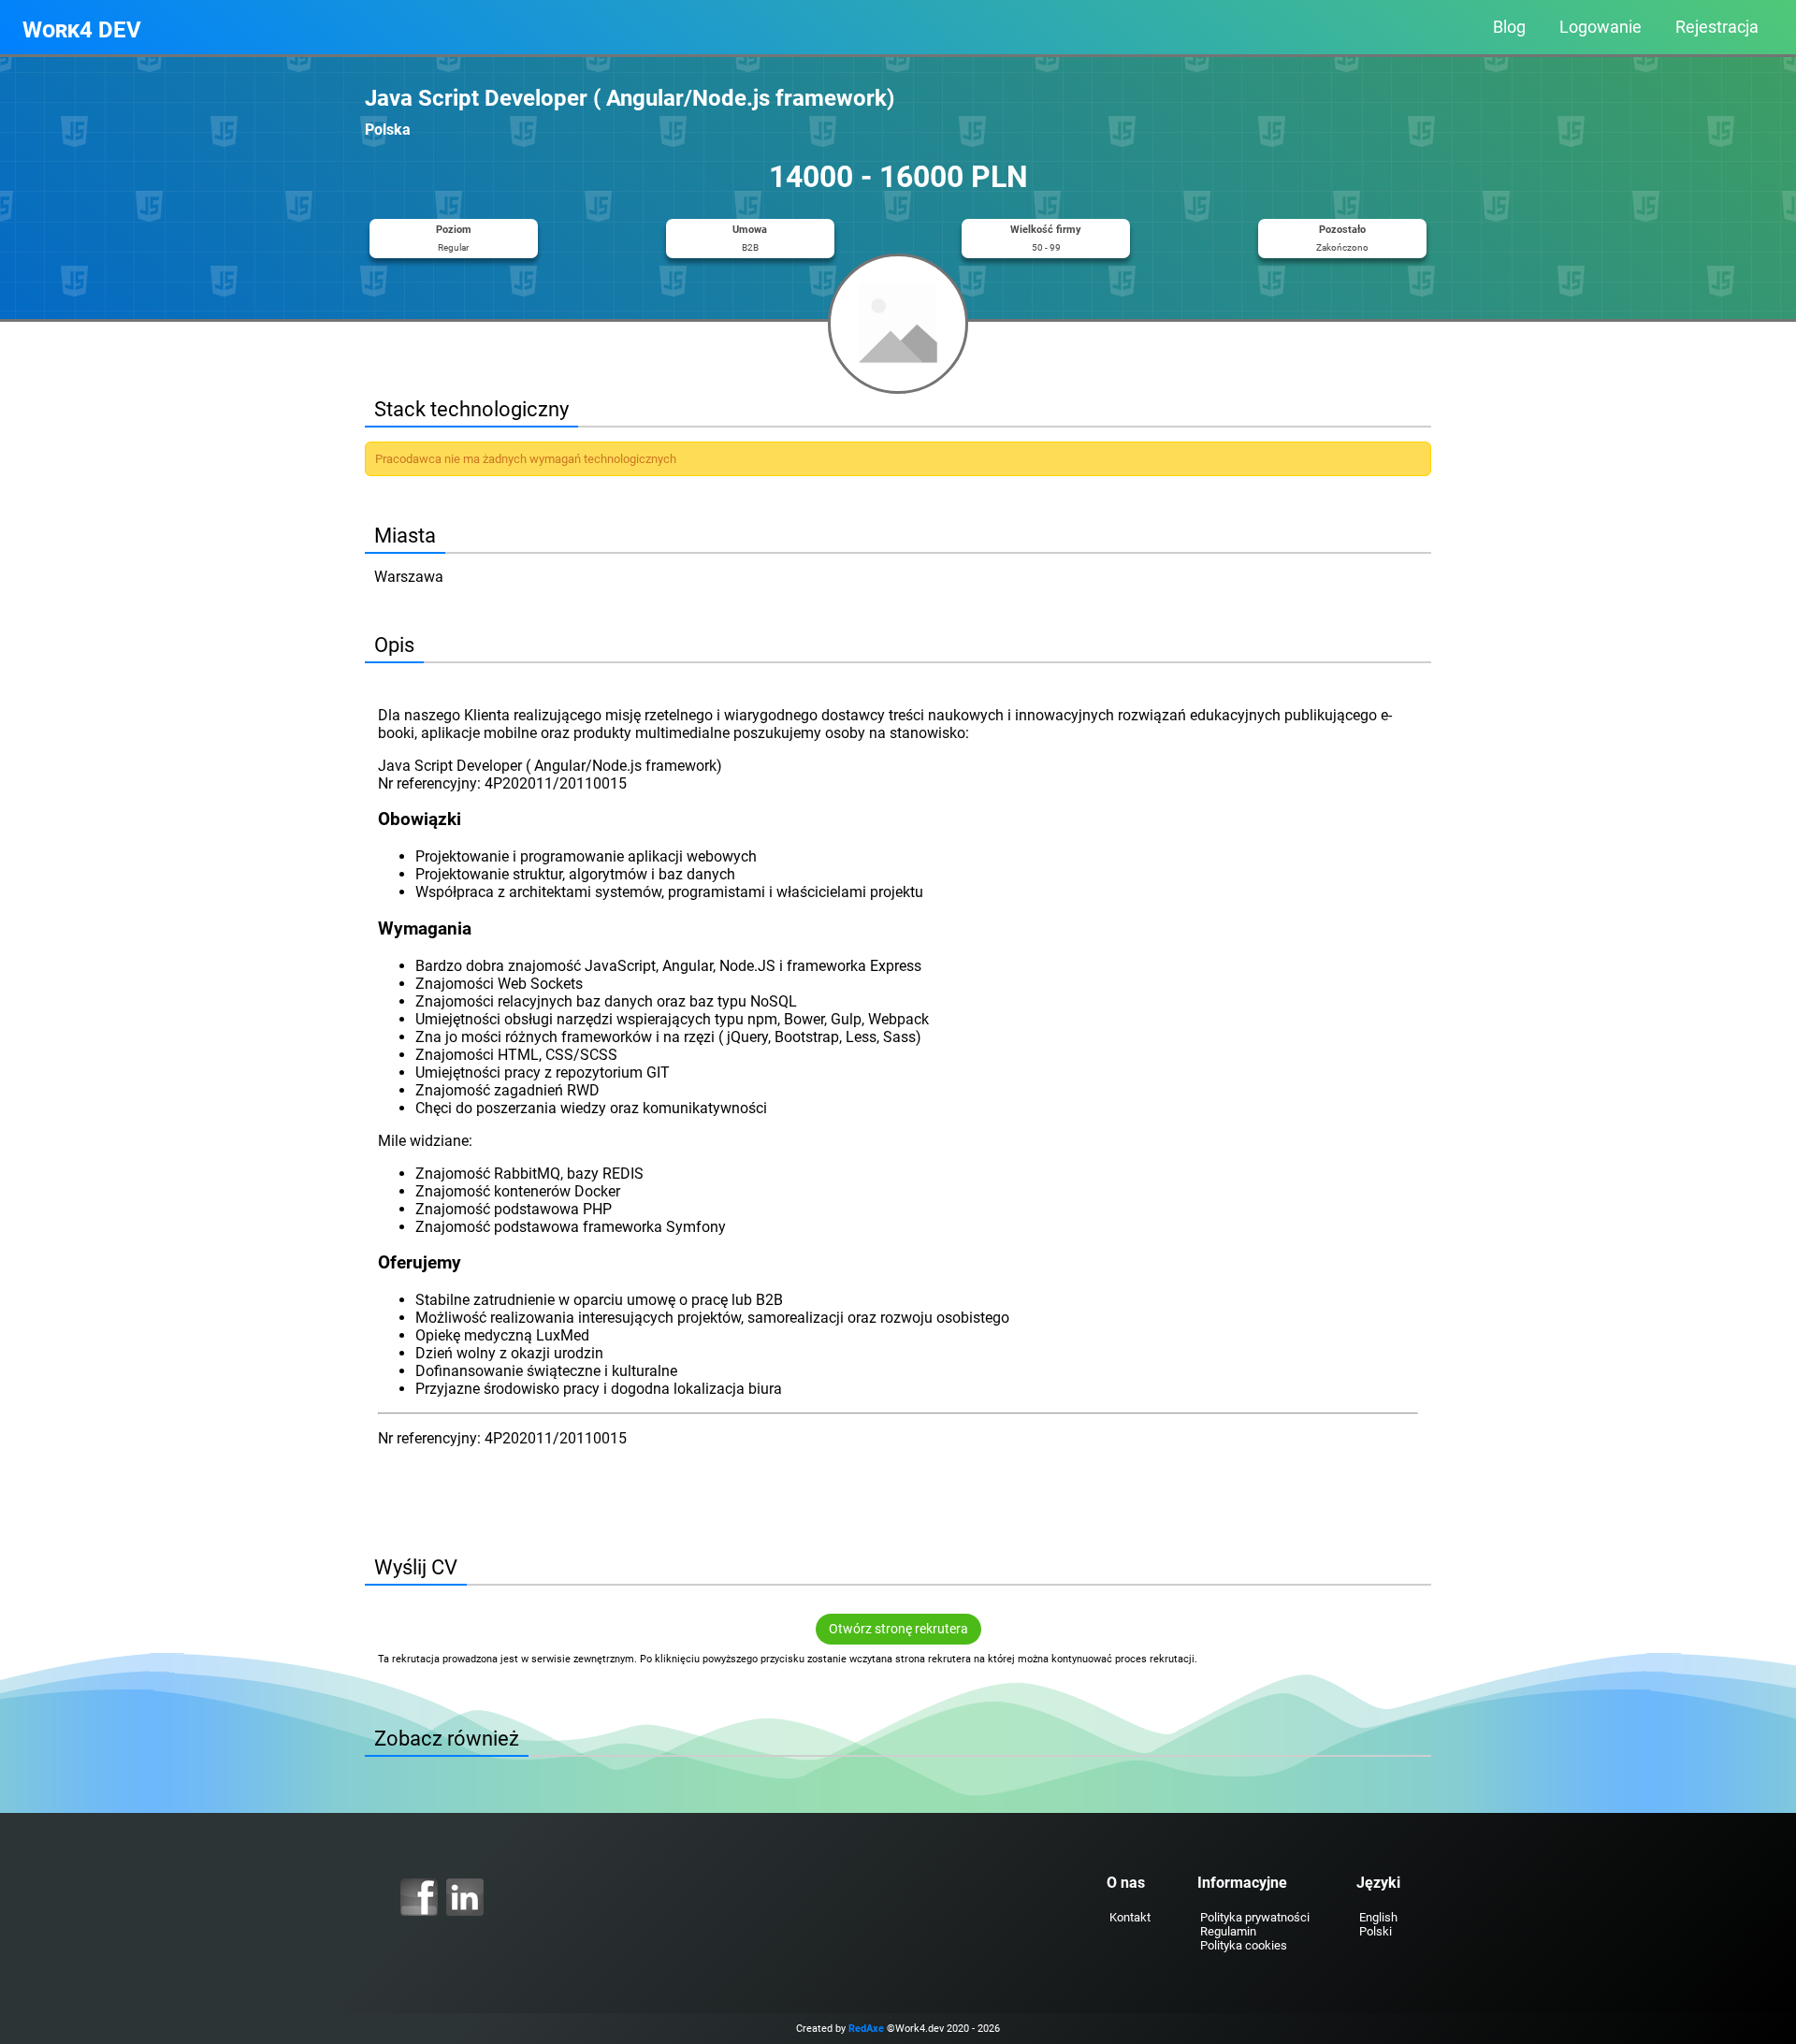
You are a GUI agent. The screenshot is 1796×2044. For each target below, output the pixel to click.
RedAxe (866, 2029)
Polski (1376, 1931)
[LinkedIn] (465, 1897)
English (1378, 1917)
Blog (1509, 27)
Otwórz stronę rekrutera (898, 1629)
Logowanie (1600, 27)
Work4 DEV (82, 30)
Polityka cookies (1244, 1945)
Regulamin (1228, 1931)
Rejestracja (1717, 27)
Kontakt (1130, 1917)
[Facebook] (419, 1897)
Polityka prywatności (1255, 1917)
